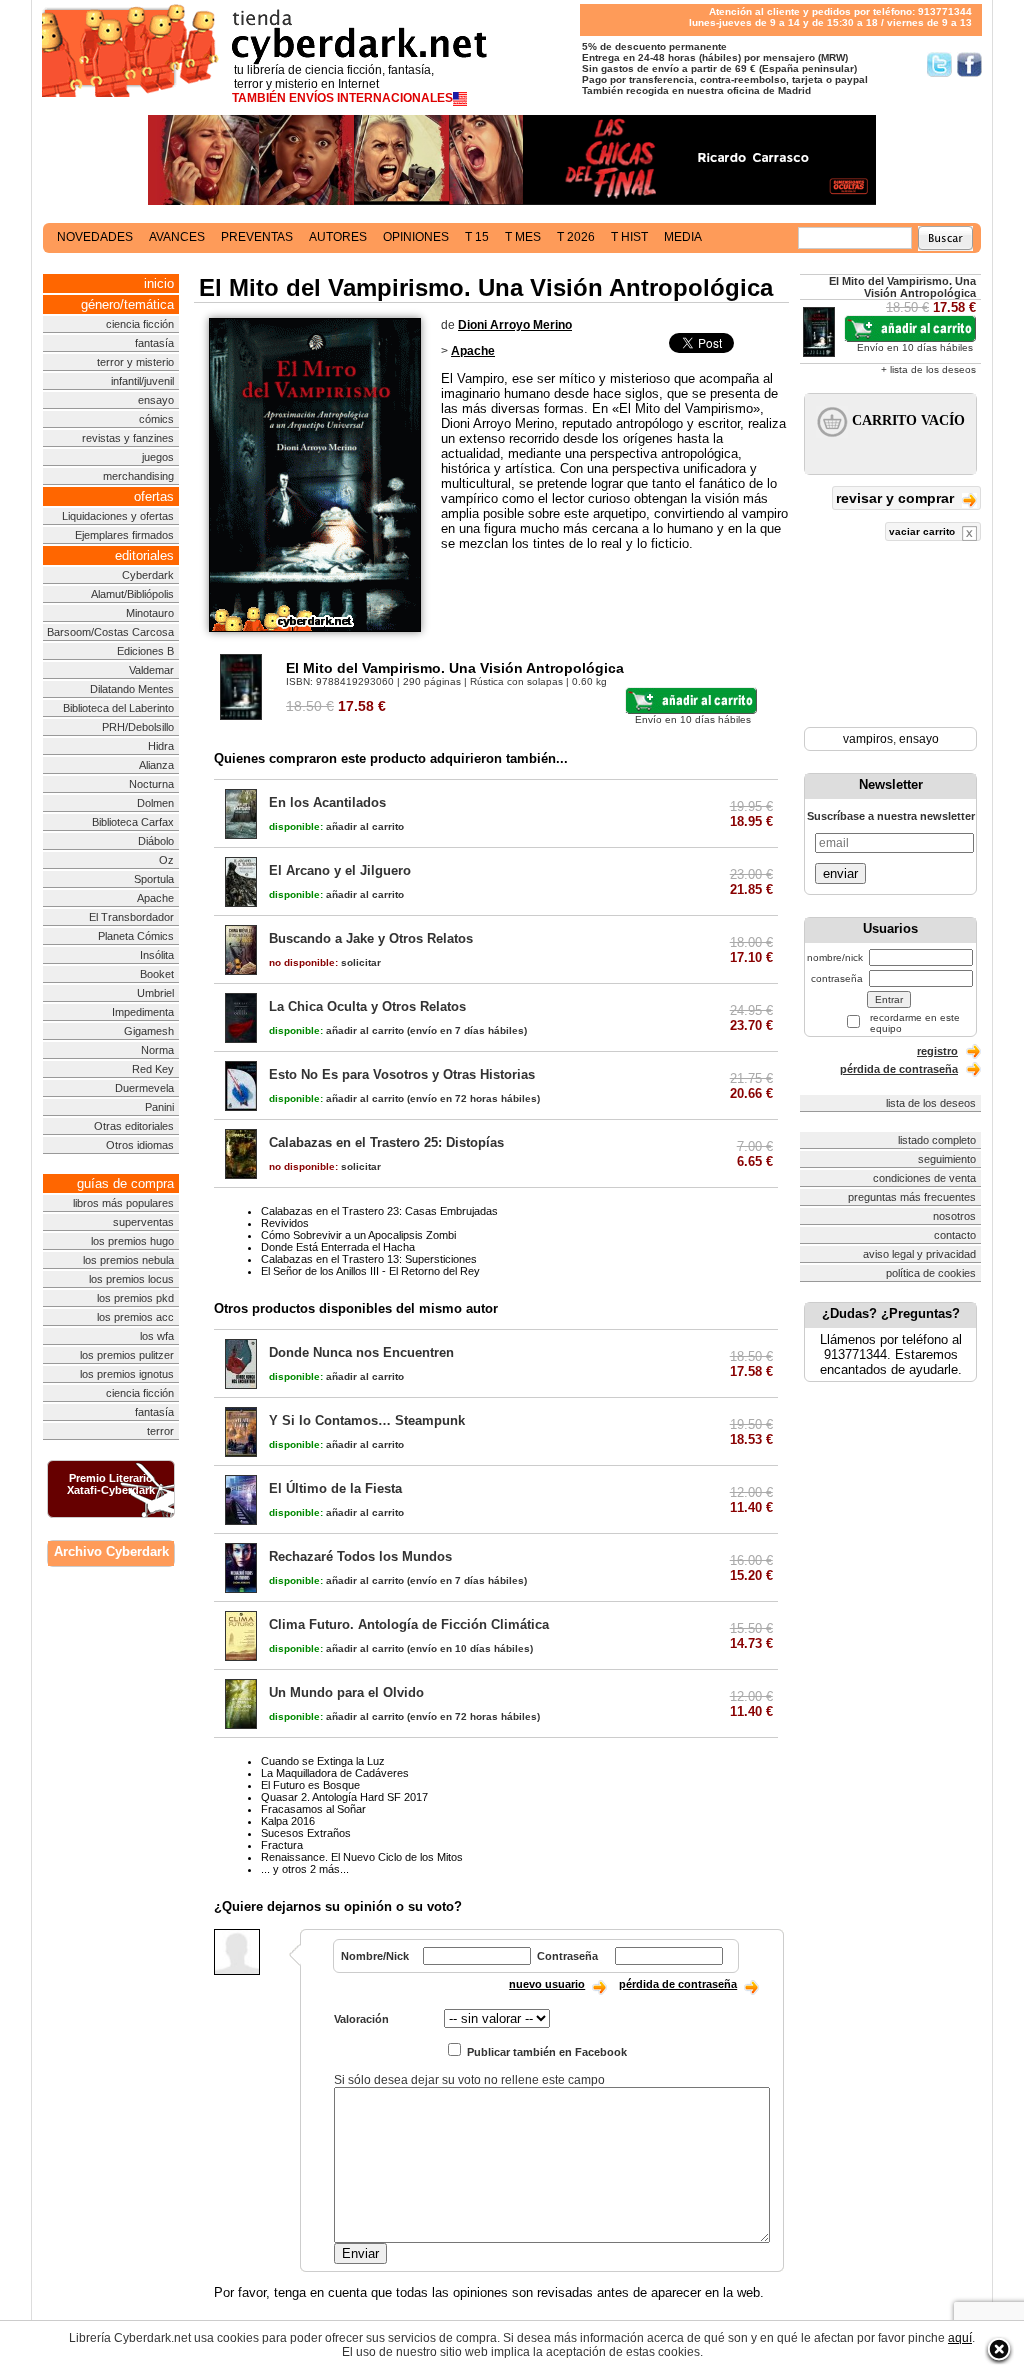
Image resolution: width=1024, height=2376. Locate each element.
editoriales (144, 555)
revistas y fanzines (128, 438)
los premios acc (135, 1317)
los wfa (157, 1336)
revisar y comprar (897, 498)
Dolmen (155, 803)
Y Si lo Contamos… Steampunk (367, 1420)
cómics (156, 419)
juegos (158, 457)
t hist (629, 237)
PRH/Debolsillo (138, 727)
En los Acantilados (327, 802)
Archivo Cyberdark (111, 1551)
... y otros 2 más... (305, 1869)
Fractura (282, 1845)
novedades (95, 237)
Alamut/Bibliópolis (132, 594)
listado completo (937, 1140)
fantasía (154, 343)
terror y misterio (135, 362)
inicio (159, 283)
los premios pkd (135, 1298)
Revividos (285, 1223)
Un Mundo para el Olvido (346, 1692)
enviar (840, 873)
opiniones (416, 237)
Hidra (161, 746)
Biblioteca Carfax (133, 822)
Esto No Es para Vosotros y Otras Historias (402, 1074)
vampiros (868, 739)
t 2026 (576, 237)
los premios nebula (128, 1260)
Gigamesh (149, 1031)
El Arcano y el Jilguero (340, 870)
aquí (960, 2338)
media (683, 237)
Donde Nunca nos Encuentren (361, 1352)
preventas (257, 237)
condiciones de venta (924, 1178)
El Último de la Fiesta (335, 1488)
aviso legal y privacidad (919, 1254)
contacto (955, 1235)
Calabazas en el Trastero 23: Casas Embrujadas (379, 1211)
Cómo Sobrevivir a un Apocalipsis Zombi (358, 1235)
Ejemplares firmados (124, 535)
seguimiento (947, 1159)
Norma (157, 1050)
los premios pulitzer (127, 1355)
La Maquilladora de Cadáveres (335, 1773)
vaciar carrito (923, 531)
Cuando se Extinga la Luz (323, 1761)
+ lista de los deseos (928, 369)
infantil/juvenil (142, 381)
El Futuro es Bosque (310, 1785)
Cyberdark (148, 575)
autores (338, 237)
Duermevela (144, 1088)
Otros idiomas (140, 1145)
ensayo (156, 400)
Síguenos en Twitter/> (939, 64)
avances (177, 237)
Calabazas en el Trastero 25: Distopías (386, 1142)
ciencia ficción (140, 324)
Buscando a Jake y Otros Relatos (371, 938)
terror (160, 1431)
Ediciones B (145, 651)
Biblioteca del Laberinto (118, 708)
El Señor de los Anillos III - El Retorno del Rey (370, 1271)
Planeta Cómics (136, 936)
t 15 (477, 237)
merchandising (138, 476)
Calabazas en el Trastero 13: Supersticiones (369, 1259)
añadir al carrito (336, 826)
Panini (159, 1107)
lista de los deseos (931, 1103)
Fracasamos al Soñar (313, 1809)
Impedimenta (143, 1012)
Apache (155, 898)
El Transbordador (131, 917)
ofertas (154, 496)
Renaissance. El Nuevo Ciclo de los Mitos (362, 1857)
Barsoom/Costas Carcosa (110, 632)
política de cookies (931, 1273)
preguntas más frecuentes (912, 1197)
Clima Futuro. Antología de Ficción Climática (409, 1624)
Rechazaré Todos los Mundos (360, 1556)
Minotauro (150, 613)
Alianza (156, 765)
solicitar (325, 962)
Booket (157, 974)
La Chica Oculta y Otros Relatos (367, 1006)
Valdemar (151, 670)
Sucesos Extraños (306, 1833)
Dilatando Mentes (132, 689)
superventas (143, 1222)
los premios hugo (132, 1241)
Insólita (157, 955)
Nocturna (151, 784)
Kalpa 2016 (288, 1821)
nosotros (954, 1216)
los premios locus (131, 1279)
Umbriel (155, 993)
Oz (166, 860)
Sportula (154, 879)
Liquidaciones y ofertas (118, 516)
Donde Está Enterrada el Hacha (338, 1247)
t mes (523, 237)
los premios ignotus (127, 1374)
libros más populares (123, 1203)
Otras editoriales (134, 1126)
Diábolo (156, 841)
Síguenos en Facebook (969, 64)
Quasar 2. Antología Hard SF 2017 (344, 1797)
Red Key (153, 1069)
